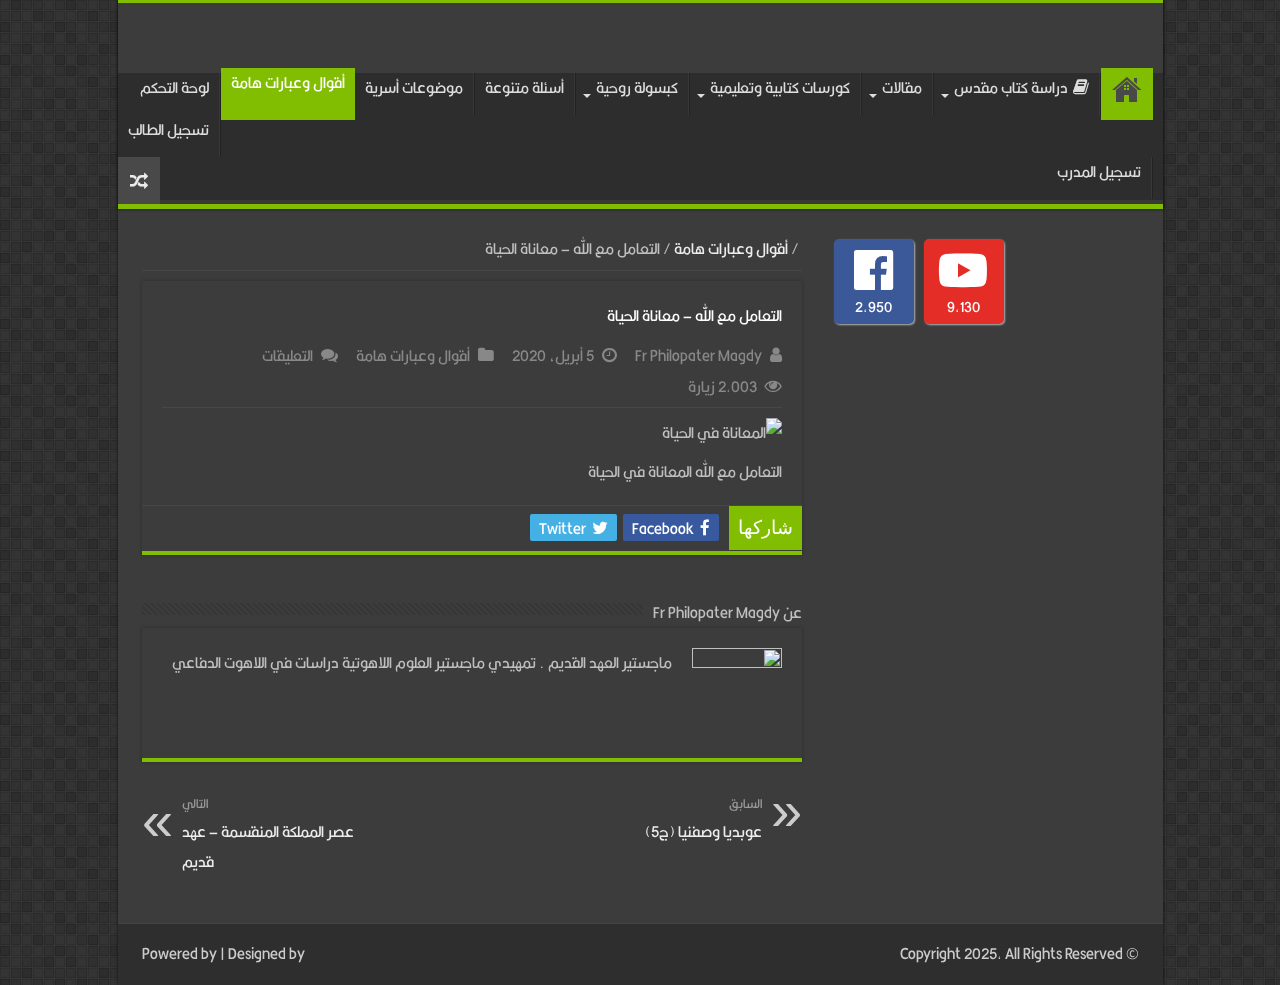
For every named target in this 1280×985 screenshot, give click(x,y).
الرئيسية (1127, 94)
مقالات (902, 87)
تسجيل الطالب (168, 129)
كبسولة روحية (637, 87)
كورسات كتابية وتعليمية (780, 87)
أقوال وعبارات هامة (288, 82)
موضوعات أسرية (414, 87)
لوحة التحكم (174, 87)
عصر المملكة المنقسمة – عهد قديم (268, 834)
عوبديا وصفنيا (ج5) (703, 818)
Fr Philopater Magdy (698, 355)
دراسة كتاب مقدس (1011, 87)
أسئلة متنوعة (524, 87)
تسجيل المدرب (1099, 171)
